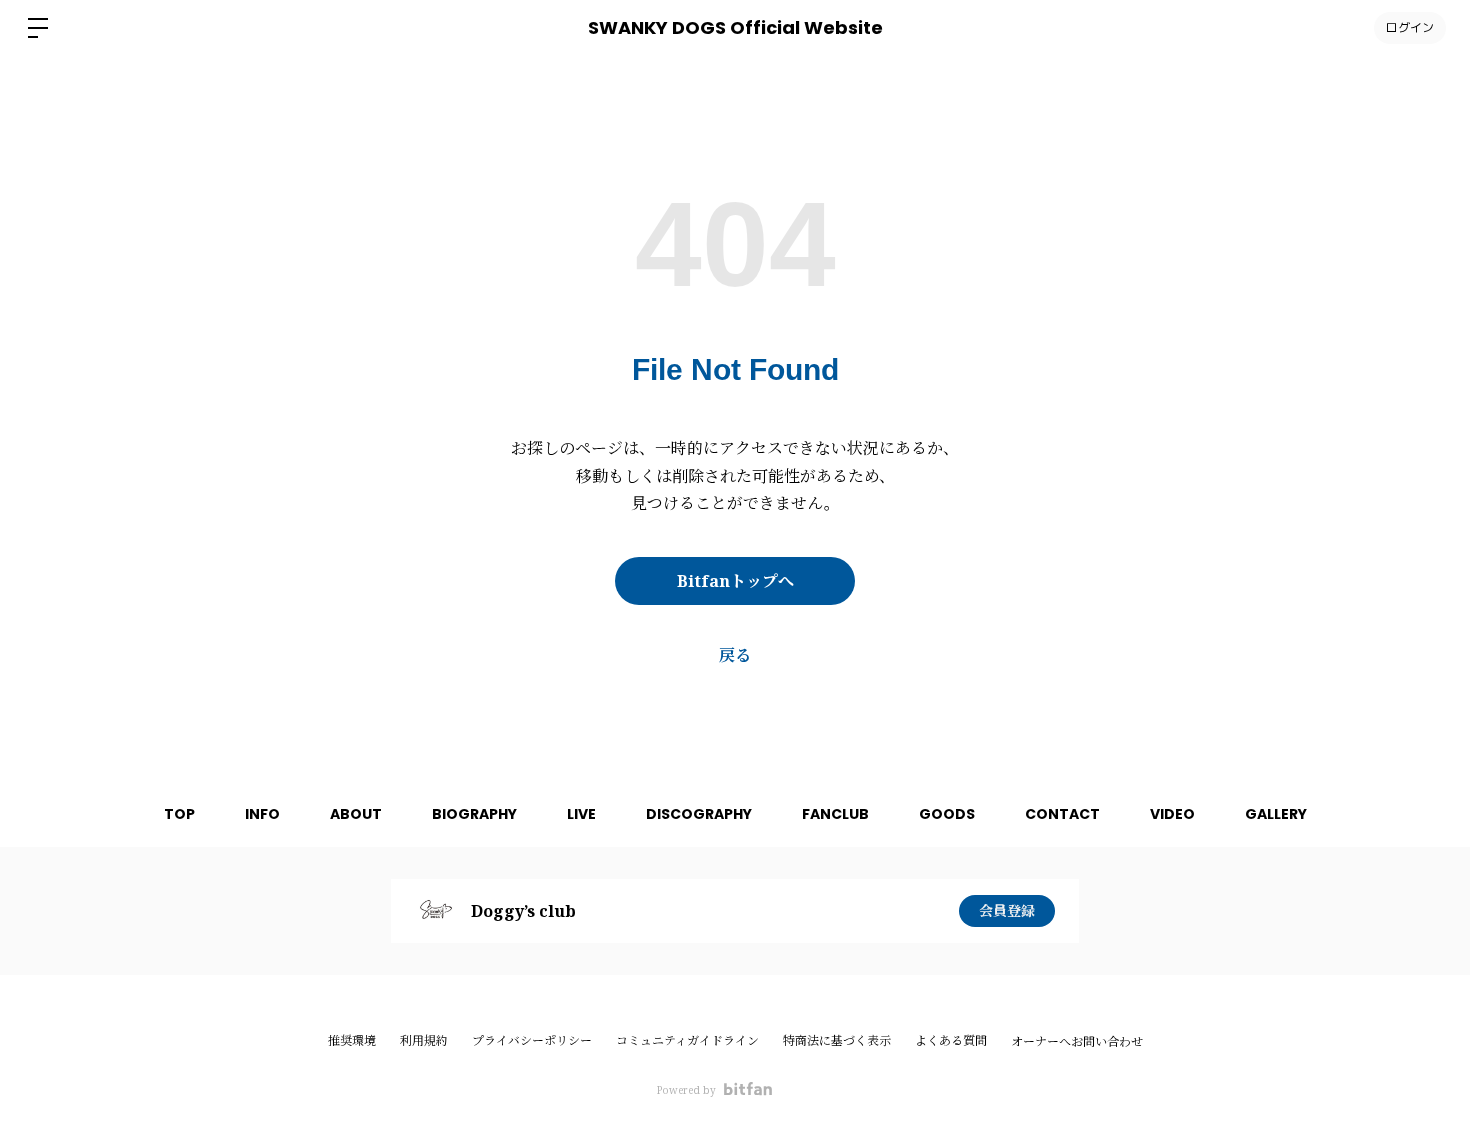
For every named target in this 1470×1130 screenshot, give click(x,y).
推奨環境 (352, 1040)
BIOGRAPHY (474, 814)
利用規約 (424, 1040)
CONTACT (1062, 814)
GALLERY (1276, 814)
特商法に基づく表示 (837, 1040)
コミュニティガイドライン (687, 1040)
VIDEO (1172, 814)
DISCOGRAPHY (699, 814)
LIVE (581, 814)
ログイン (1410, 27)
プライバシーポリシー (532, 1040)
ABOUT (356, 814)
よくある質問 (951, 1040)
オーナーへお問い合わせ (1077, 1042)
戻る (735, 655)
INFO (262, 814)
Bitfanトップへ (735, 581)
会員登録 (1007, 910)
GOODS (947, 814)
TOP (179, 814)
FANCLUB (835, 814)
